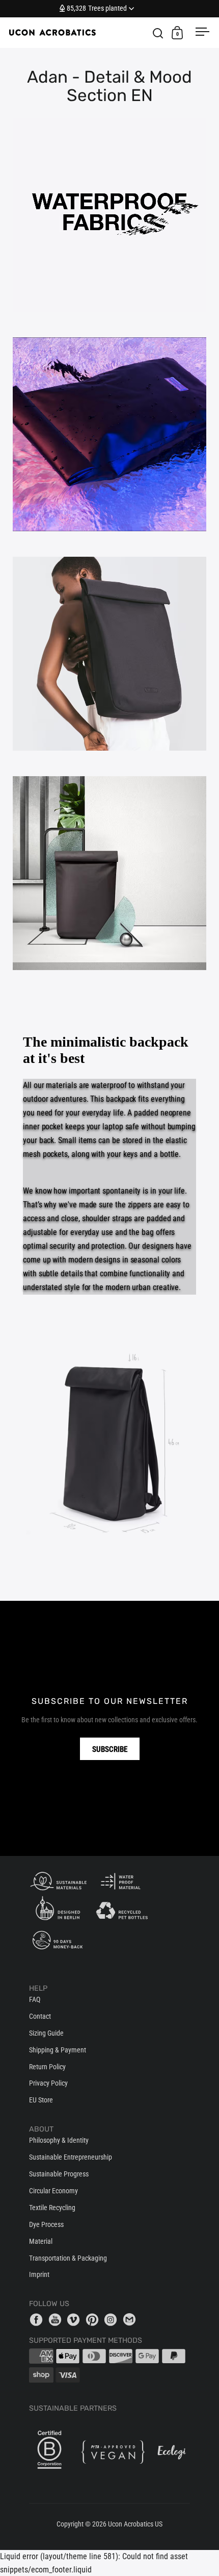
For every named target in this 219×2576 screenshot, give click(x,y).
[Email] (131, 2319)
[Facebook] (38, 2319)
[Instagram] (113, 2319)
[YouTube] (57, 2319)
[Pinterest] (94, 2319)
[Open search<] (158, 33)
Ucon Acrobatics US (135, 2524)
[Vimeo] (75, 2319)
